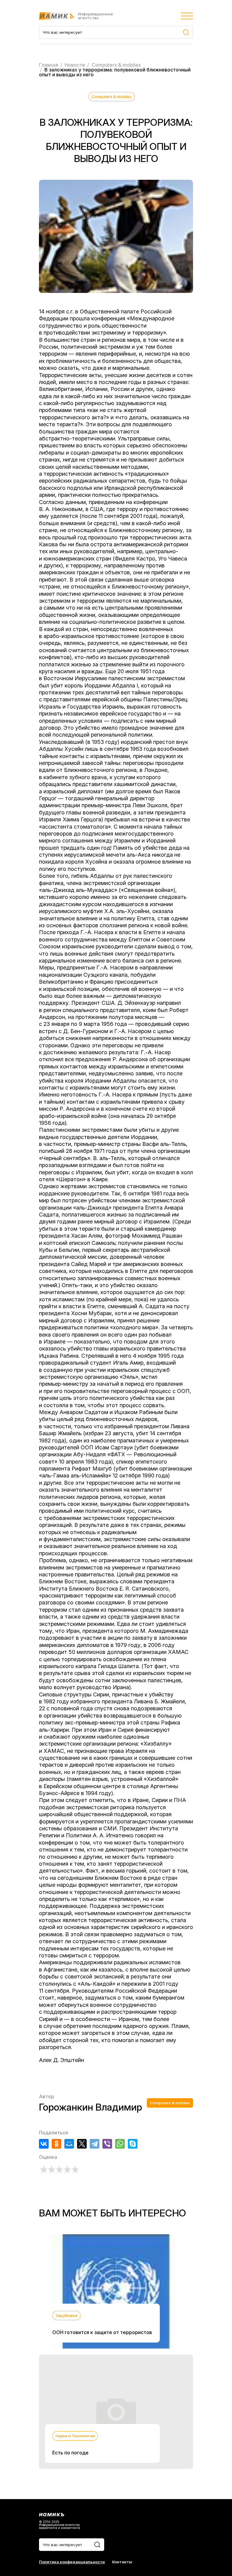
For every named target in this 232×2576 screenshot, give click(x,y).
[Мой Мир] (69, 2144)
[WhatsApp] (120, 2144)
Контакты (122, 2562)
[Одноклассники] (56, 2144)
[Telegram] (95, 2144)
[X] (82, 2144)
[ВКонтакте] (44, 2144)
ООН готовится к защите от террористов (102, 2332)
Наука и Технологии (75, 2436)
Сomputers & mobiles (111, 97)
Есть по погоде (70, 2453)
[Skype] (133, 2144)
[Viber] (107, 2144)
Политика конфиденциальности (72, 2562)
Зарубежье (67, 2315)
